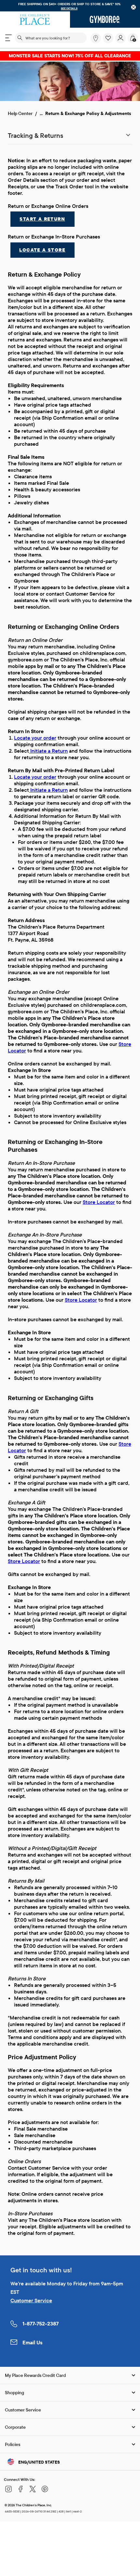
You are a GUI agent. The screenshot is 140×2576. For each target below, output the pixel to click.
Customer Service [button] (23, 2410)
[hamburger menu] (8, 38)
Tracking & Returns (35, 135)
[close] (134, 7)
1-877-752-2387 (41, 2323)
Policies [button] (13, 2444)
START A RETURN (42, 219)
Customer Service (31, 2300)
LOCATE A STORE (42, 250)
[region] (70, 6)
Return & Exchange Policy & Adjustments (88, 113)
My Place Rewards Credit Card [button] (35, 2375)
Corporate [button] (15, 2427)
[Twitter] (33, 2492)
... (41, 113)
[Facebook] (21, 2492)
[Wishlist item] (109, 42)
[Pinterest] (45, 2492)
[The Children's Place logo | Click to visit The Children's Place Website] (35, 20)
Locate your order (35, 738)
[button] (108, 38)
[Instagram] (8, 2492)
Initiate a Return (48, 751)
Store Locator (99, 1202)
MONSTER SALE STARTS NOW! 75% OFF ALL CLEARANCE (70, 56)
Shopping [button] (14, 2393)
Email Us (33, 2342)
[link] (96, 38)
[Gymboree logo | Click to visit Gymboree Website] (105, 20)
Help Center (20, 113)
